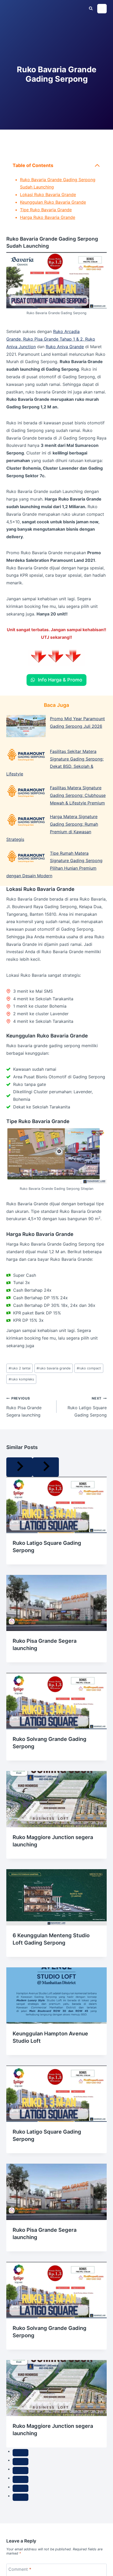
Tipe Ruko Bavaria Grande (46, 210)
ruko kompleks (21, 1379)
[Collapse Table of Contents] (97, 165)
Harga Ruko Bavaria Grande (48, 217)
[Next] (46, 1467)
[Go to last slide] (19, 1467)
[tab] (20, 2453)
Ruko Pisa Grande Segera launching (24, 1407)
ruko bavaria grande (53, 1368)
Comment (20, 2569)
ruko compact (89, 1368)
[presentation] (56, 1505)
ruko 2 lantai (20, 1368)
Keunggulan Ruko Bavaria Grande (53, 202)
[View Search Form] (91, 9)
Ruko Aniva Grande (65, 347)
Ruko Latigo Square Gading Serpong (87, 1407)
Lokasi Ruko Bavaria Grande (48, 195)
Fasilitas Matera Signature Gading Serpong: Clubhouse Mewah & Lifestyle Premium (78, 795)
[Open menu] (102, 9)
